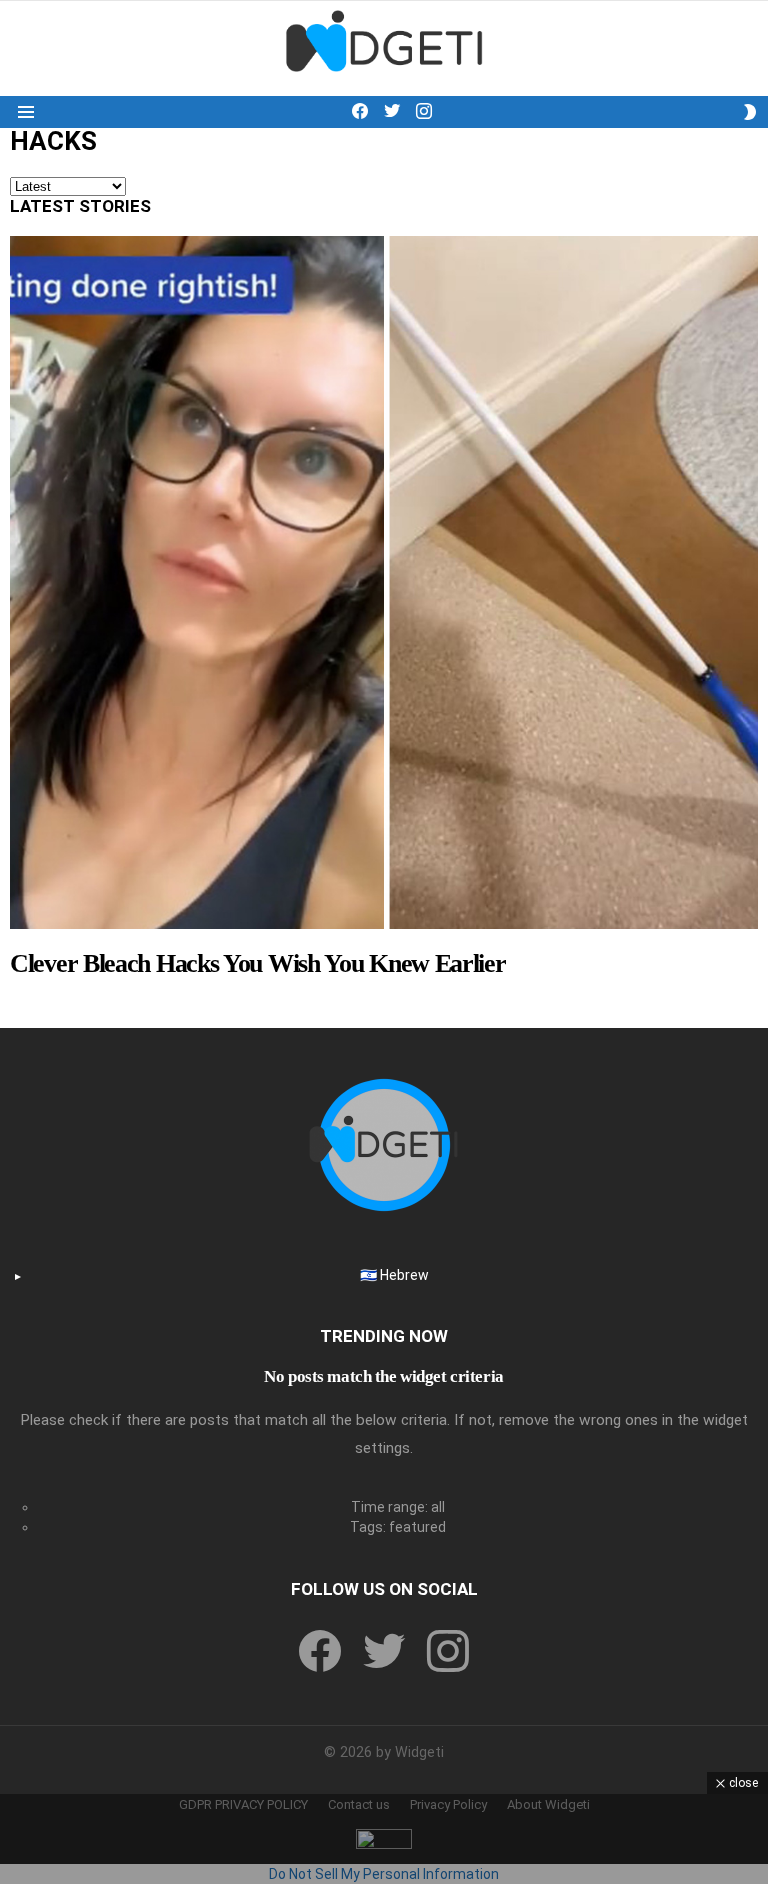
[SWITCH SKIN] (750, 112)
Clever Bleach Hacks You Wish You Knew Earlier (258, 963)
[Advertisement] (384, 1839)
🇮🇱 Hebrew (394, 1275)
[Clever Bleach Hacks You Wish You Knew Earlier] (384, 582)
